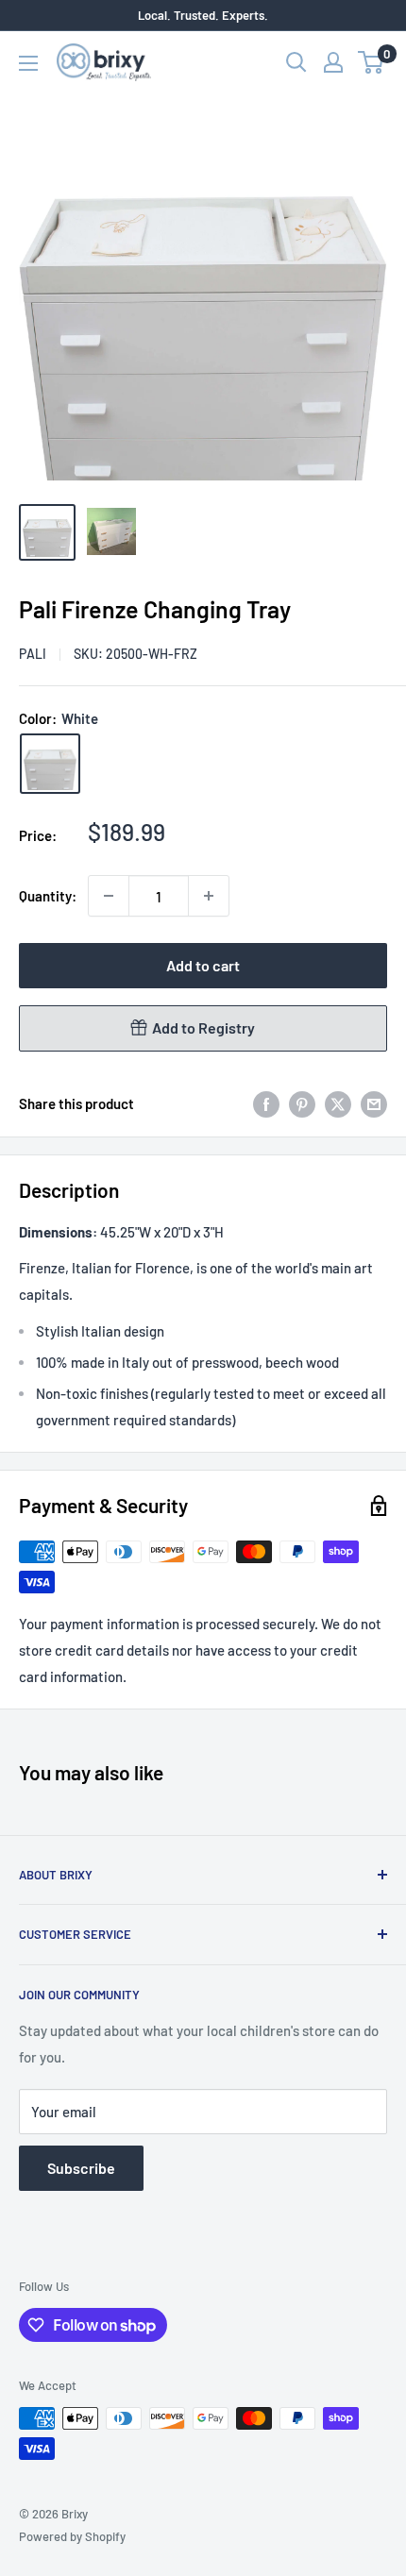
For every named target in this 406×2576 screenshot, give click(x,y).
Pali (33, 654)
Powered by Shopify (72, 2536)
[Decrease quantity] (109, 896)
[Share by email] (374, 1103)
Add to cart (203, 965)
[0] (372, 62)
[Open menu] (28, 63)
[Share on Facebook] (266, 1103)
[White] (50, 764)
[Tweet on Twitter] (338, 1103)
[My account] (333, 62)
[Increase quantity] (209, 896)
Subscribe (81, 2168)
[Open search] (296, 62)
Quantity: (48, 896)
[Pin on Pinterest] (302, 1103)
